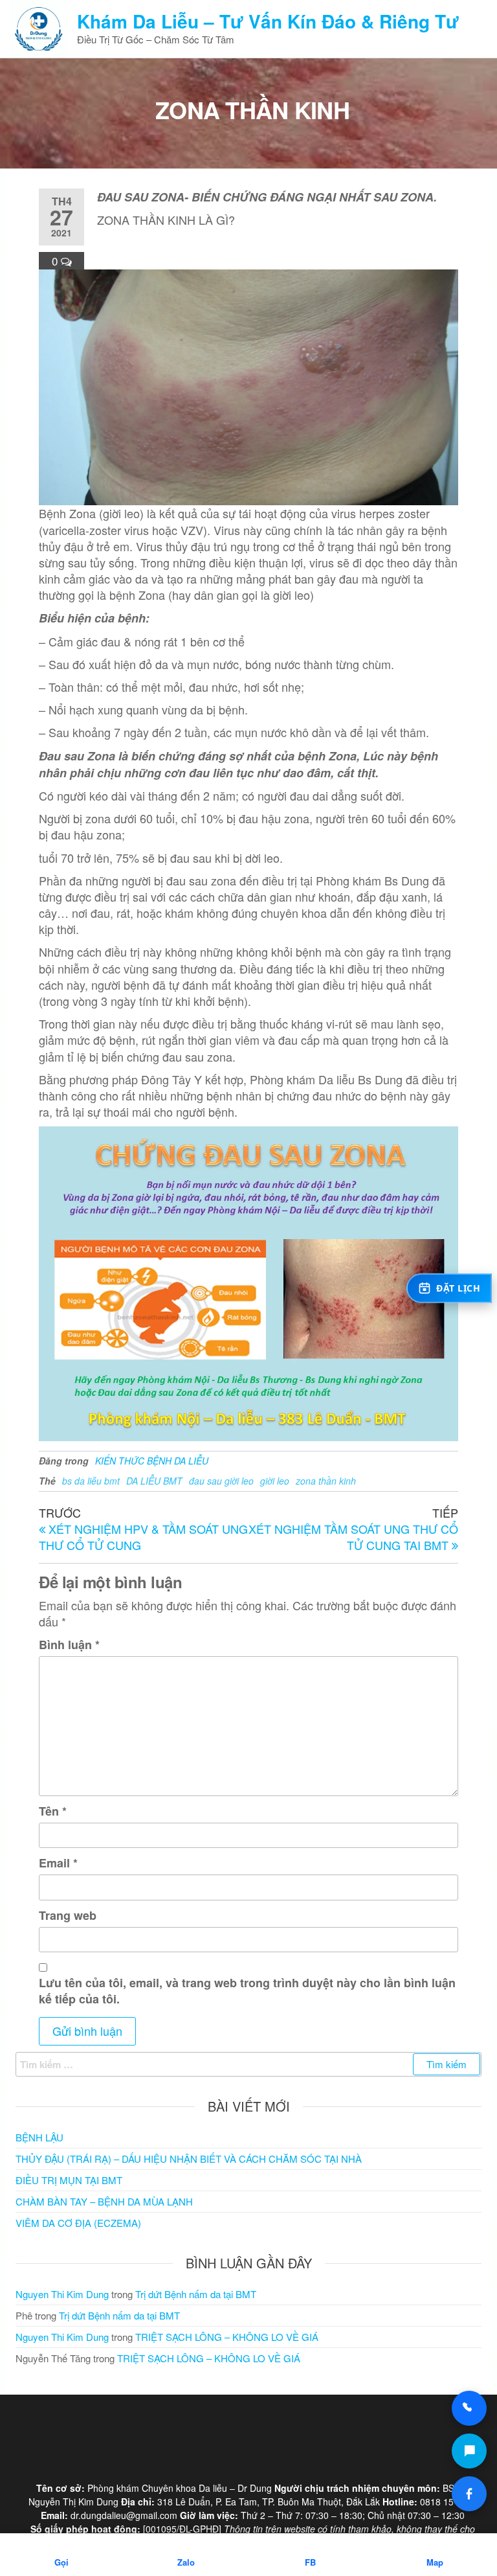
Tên (53, 1811)
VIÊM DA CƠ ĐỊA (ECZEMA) (78, 2223)
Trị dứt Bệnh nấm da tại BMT (196, 2294)
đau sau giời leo (221, 1481)
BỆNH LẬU (39, 2137)
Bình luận (69, 1645)
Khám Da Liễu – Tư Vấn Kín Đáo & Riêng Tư (268, 21)
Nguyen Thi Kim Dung (62, 2294)
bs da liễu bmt (91, 1481)
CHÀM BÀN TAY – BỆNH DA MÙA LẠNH (104, 2201)
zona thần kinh (326, 1481)
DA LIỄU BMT (154, 1481)
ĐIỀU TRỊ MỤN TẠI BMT (69, 2180)
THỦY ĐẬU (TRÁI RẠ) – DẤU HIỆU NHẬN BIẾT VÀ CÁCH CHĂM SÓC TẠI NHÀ (189, 2159)
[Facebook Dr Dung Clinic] (469, 2494)
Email (58, 1863)
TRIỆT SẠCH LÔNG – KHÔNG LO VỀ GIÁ (227, 2337)
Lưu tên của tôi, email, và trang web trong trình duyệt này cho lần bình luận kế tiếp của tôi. (247, 1991)
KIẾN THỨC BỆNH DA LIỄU (152, 1461)
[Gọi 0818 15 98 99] (469, 2408)
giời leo (275, 1481)
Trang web (68, 1916)
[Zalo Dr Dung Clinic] (469, 2451)
